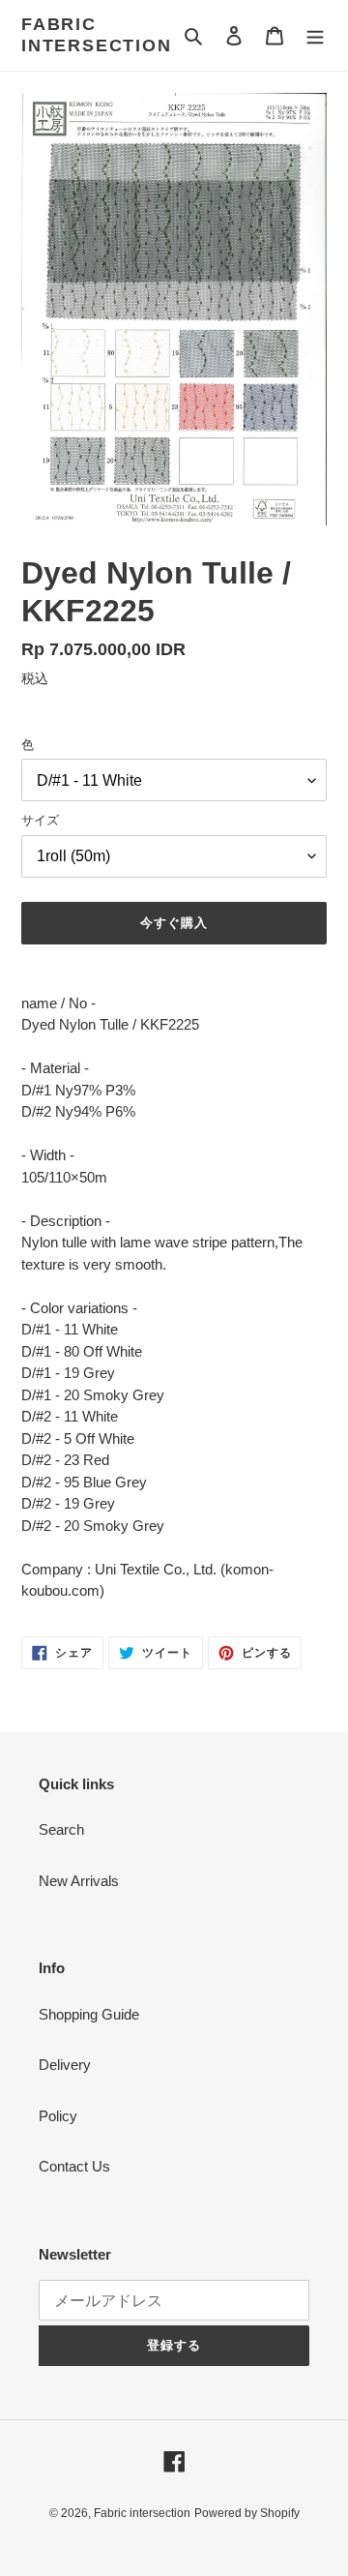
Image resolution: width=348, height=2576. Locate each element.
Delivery (65, 2065)
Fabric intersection (97, 35)
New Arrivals (79, 1881)
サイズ (40, 820)
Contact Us (74, 2166)
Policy (58, 2116)
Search (61, 1829)
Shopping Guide (89, 2014)
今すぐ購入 (174, 923)
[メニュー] (315, 35)
